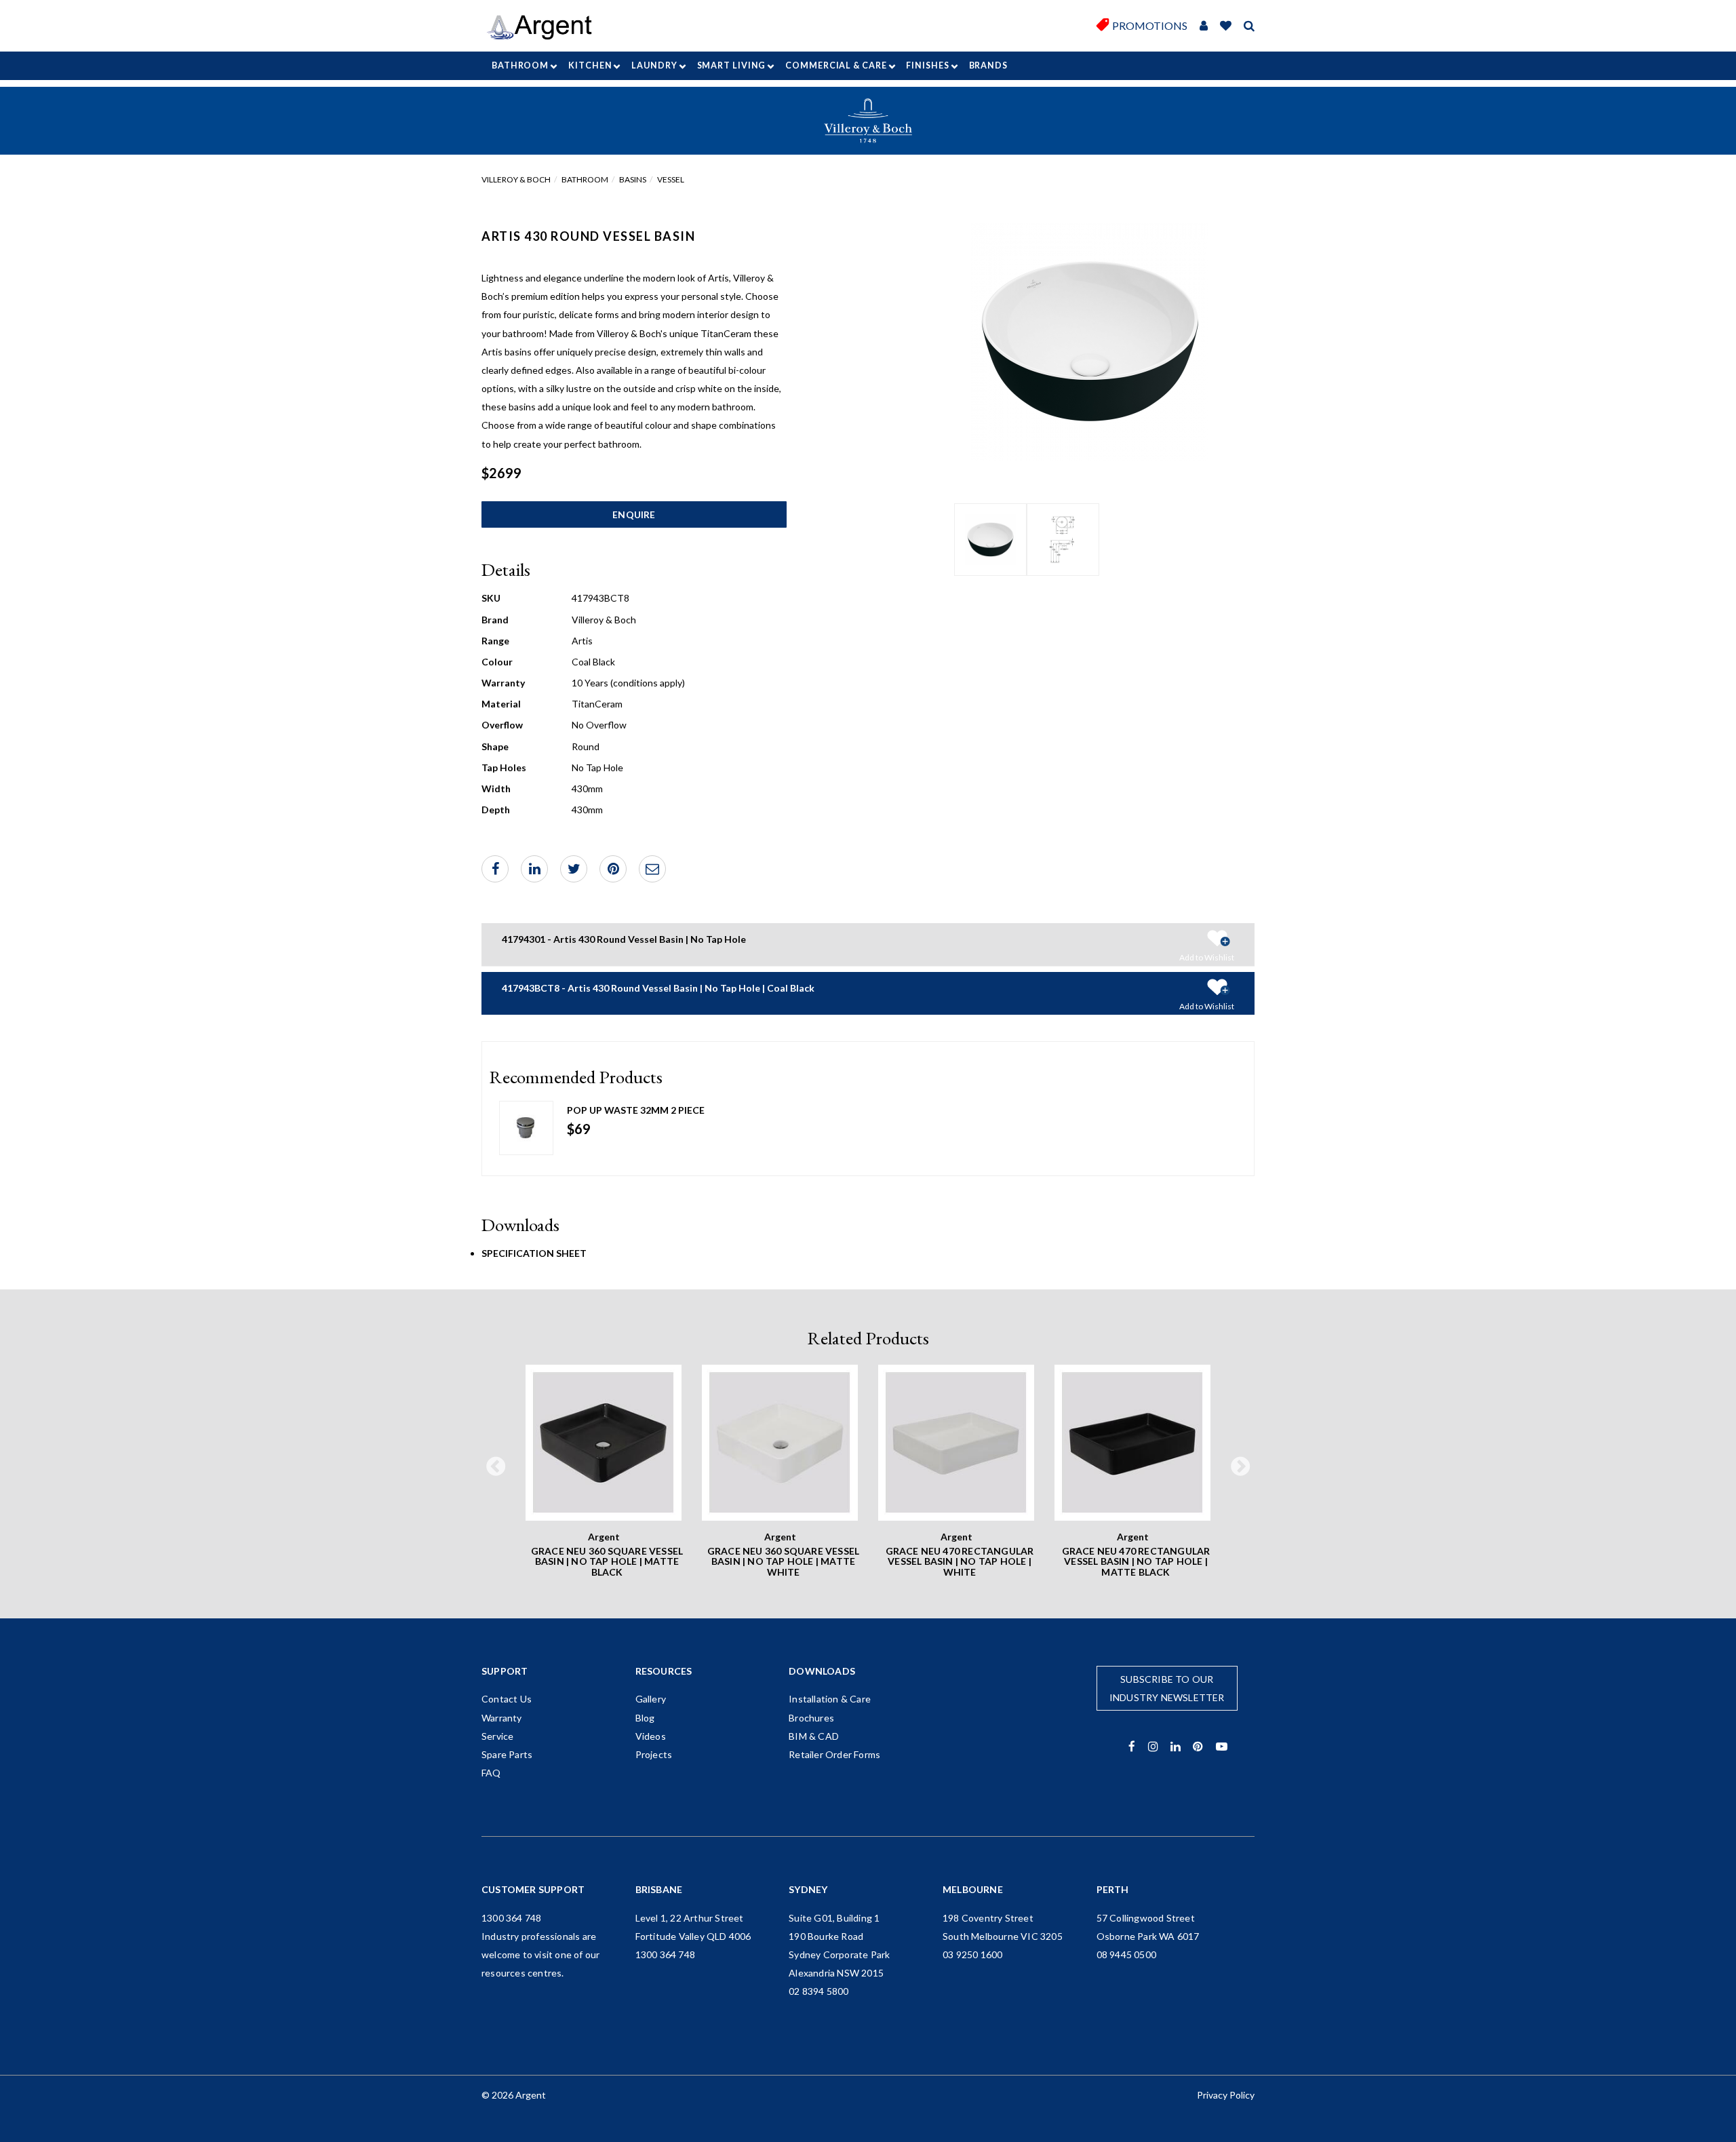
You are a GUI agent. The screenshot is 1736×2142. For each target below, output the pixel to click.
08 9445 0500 (1126, 1954)
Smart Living (732, 65)
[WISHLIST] (1226, 26)
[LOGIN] (1204, 26)
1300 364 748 (511, 1918)
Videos (651, 1736)
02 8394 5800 (818, 1991)
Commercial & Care (836, 65)
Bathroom (520, 65)
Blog (645, 1718)
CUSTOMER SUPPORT (533, 1889)
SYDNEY (808, 1889)
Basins (633, 179)
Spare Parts (507, 1754)
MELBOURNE (973, 1889)
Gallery (651, 1699)
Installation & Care (830, 1699)
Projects (654, 1754)
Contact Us (507, 1699)
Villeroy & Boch (516, 179)
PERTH (1113, 1889)
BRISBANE (659, 1889)
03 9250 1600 (972, 1954)
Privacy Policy (1226, 2095)
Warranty (502, 1718)
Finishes (927, 65)
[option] (990, 540)
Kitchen (590, 65)
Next (1240, 1467)
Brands (988, 65)
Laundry (654, 65)
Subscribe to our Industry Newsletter (1167, 1688)
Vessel (671, 179)
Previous (496, 1467)
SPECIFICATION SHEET (534, 1253)
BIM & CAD (814, 1736)
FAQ (491, 1773)
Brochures (811, 1718)
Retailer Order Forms (834, 1754)
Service (497, 1736)
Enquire (634, 514)
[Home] (544, 27)
